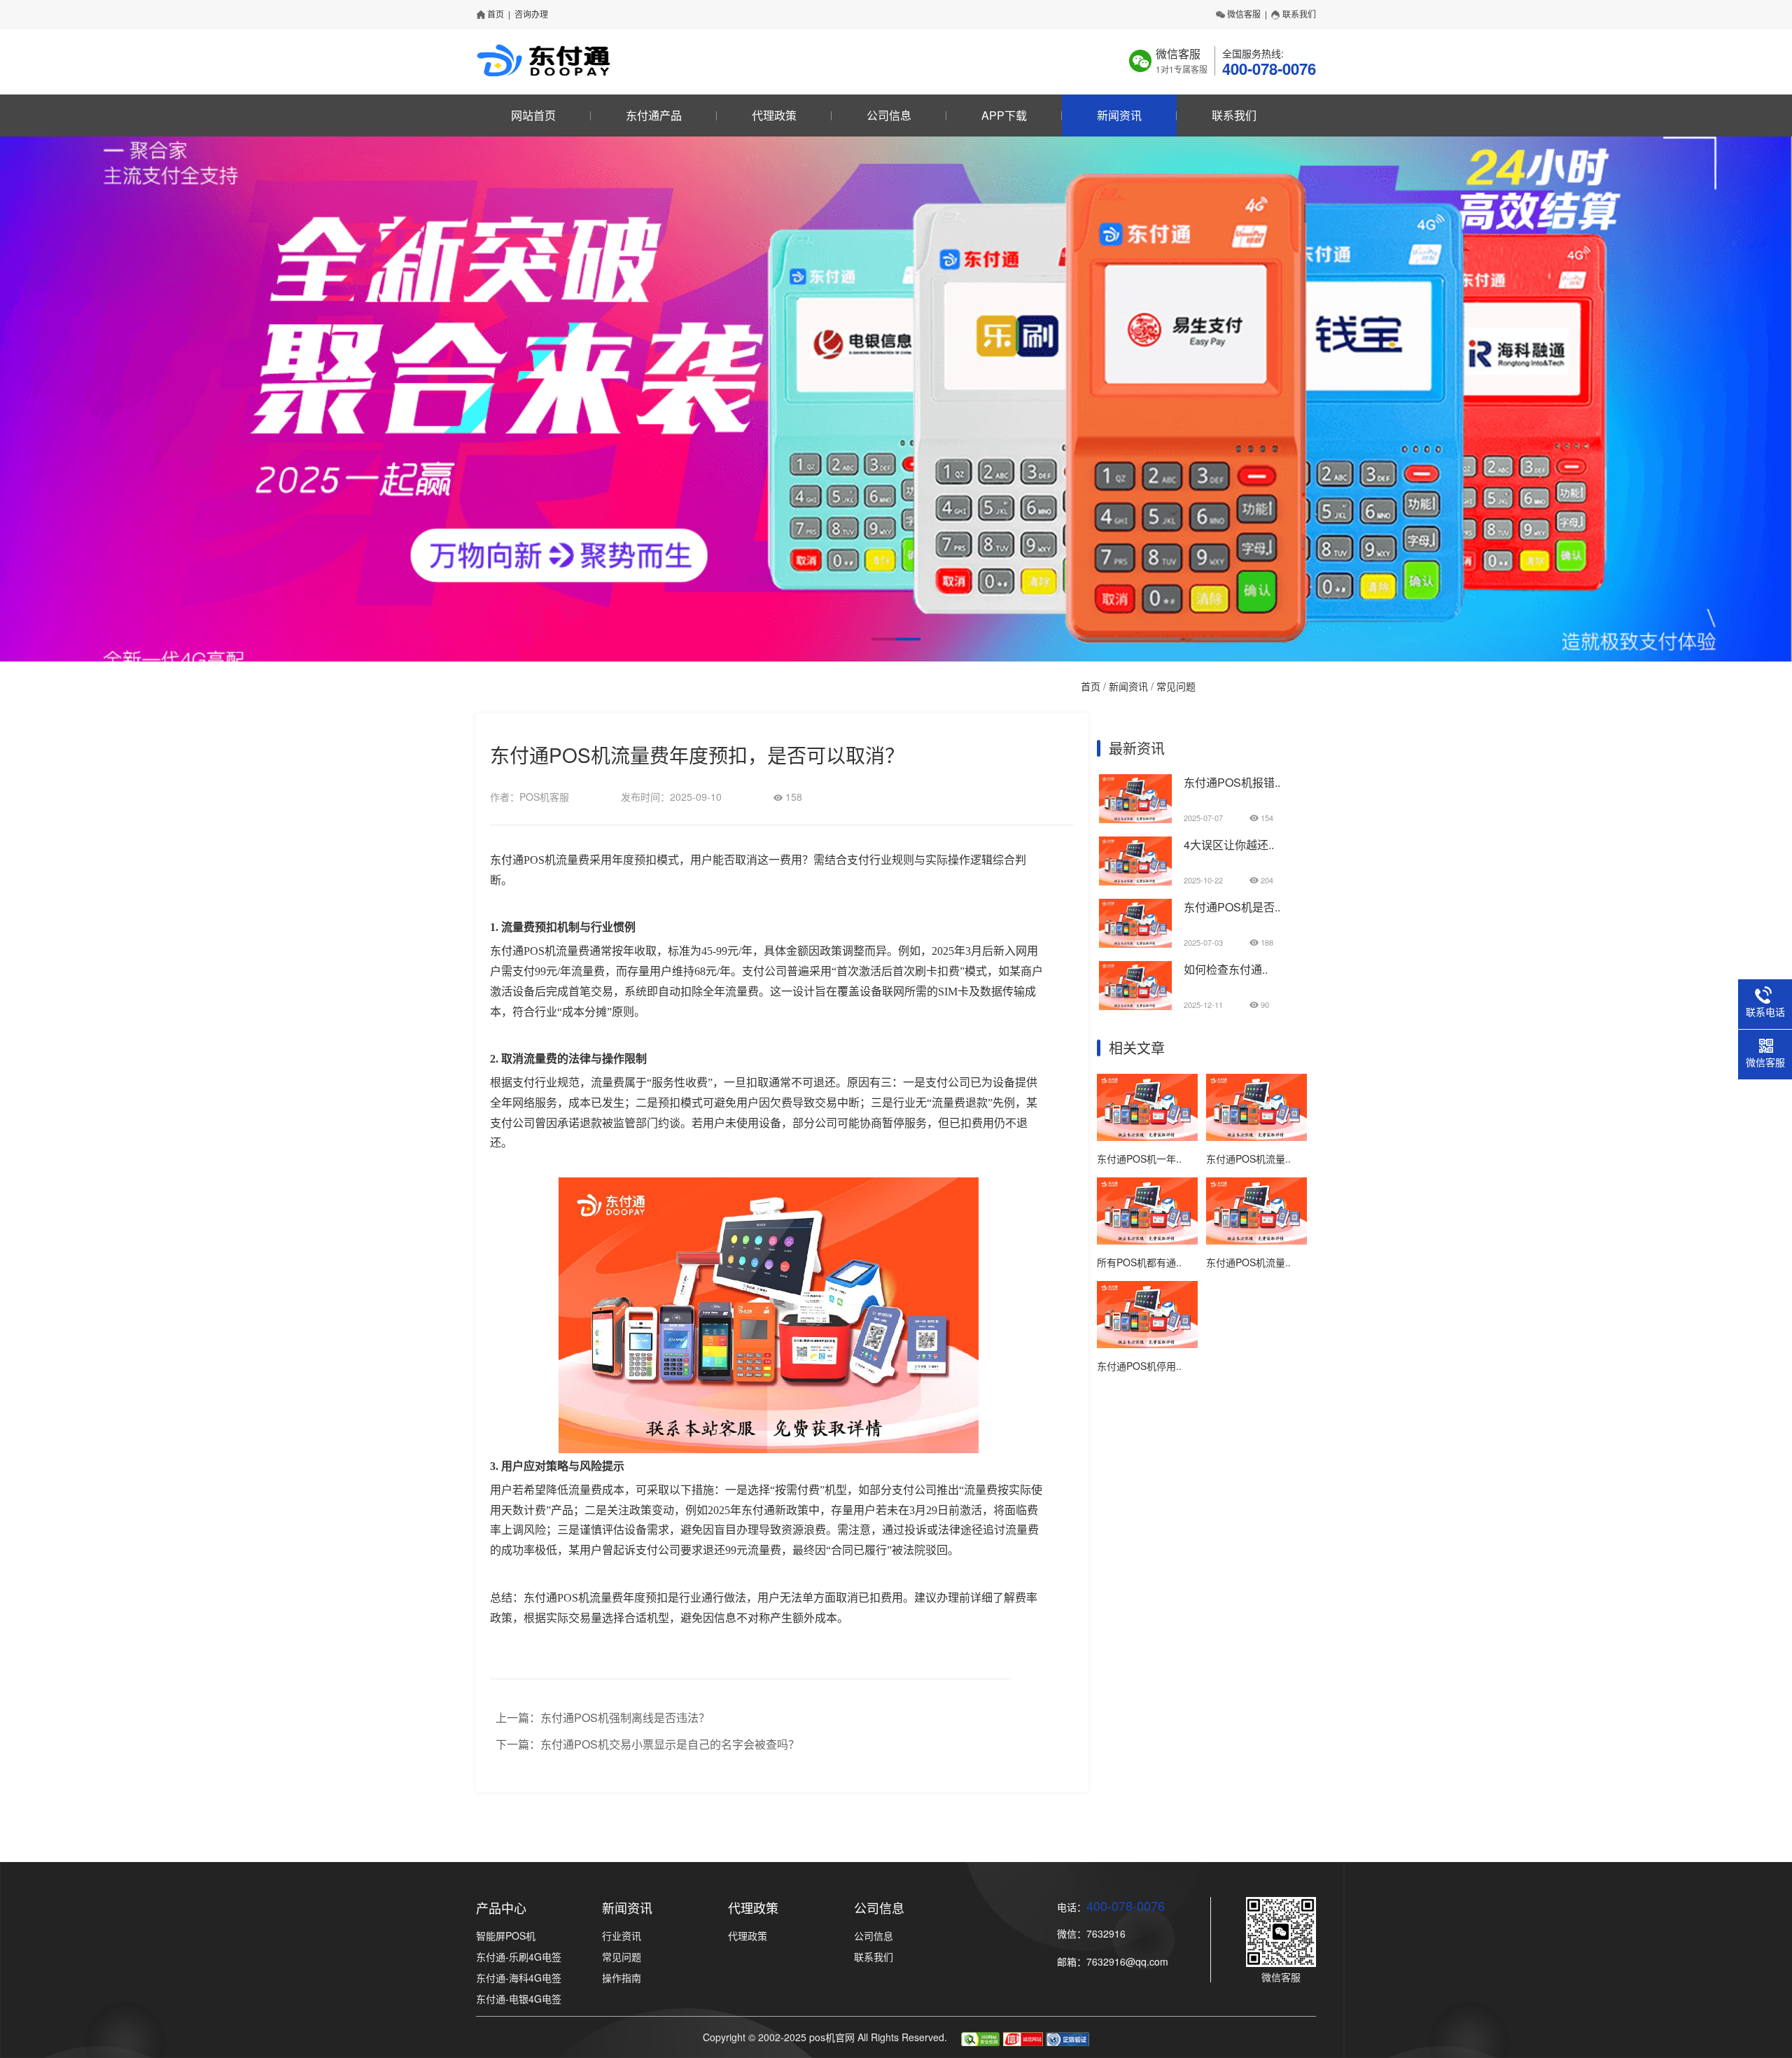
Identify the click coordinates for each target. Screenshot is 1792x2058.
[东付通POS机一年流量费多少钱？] (1147, 1137)
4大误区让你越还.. (1229, 845)
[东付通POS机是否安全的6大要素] (1135, 944)
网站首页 (533, 115)
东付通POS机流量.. (1248, 1158)
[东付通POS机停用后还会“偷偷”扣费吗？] (1147, 1344)
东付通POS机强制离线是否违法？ (625, 1717)
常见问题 (1176, 686)
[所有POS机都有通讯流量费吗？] (1147, 1240)
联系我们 (1299, 14)
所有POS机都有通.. (1139, 1262)
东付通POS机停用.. (1139, 1366)
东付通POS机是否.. (1232, 907)
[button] (884, 639)
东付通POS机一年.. (1139, 1158)
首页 (496, 14)
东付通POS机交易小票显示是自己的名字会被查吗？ (670, 1744)
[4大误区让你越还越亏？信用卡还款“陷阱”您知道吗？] (1135, 881)
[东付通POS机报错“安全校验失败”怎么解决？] (1135, 819)
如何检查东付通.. (1226, 969)
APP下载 (1004, 115)
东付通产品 (654, 115)
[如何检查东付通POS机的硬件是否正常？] (1135, 1006)
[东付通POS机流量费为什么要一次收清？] (1256, 1240)
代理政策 (774, 115)
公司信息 (889, 115)
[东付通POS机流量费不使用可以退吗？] (1256, 1137)
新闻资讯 (1119, 115)
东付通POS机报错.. (1232, 782)
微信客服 (1244, 14)
